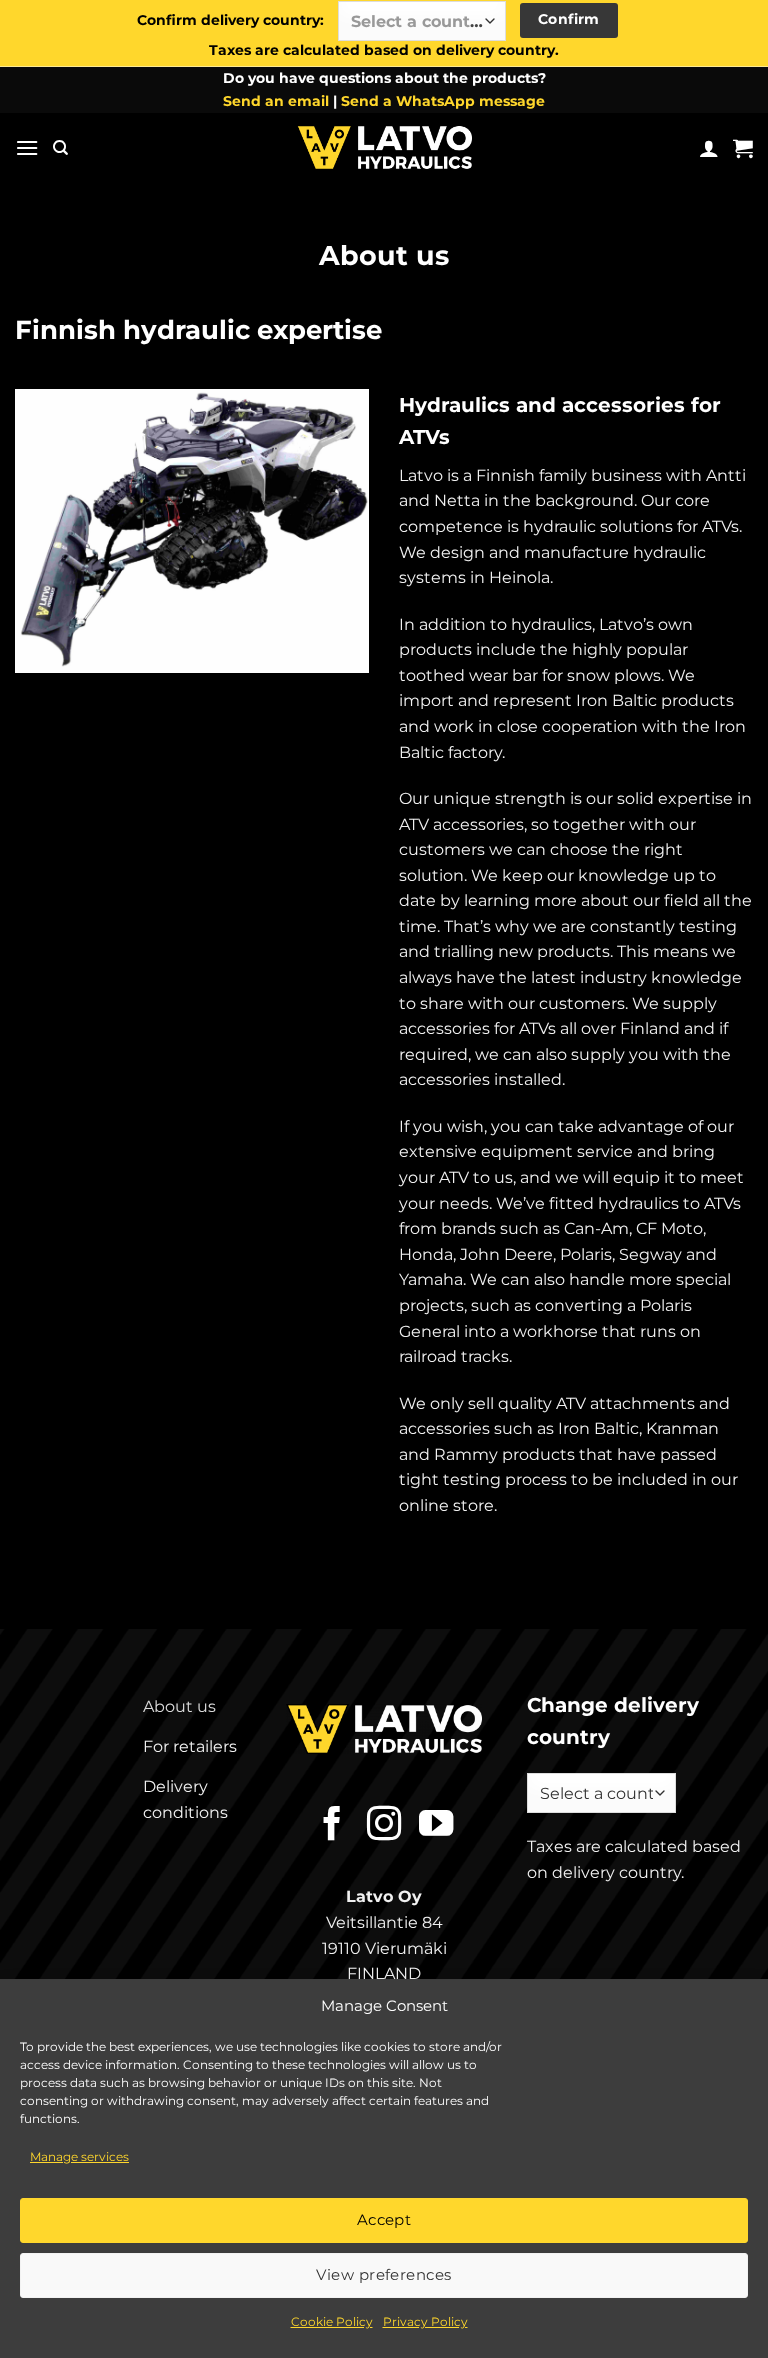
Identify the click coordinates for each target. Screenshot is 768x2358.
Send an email (278, 101)
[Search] (60, 148)
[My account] (709, 148)
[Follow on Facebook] (332, 1826)
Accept (384, 2219)
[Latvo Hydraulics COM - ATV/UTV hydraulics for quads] (384, 147)
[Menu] (27, 147)
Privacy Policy (425, 2321)
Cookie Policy (332, 2321)
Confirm (569, 19)
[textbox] (417, 22)
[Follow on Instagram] (384, 1826)
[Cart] (743, 148)
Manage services (79, 2156)
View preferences (383, 2274)
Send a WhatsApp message (443, 101)
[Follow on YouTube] (435, 1826)
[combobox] (422, 21)
